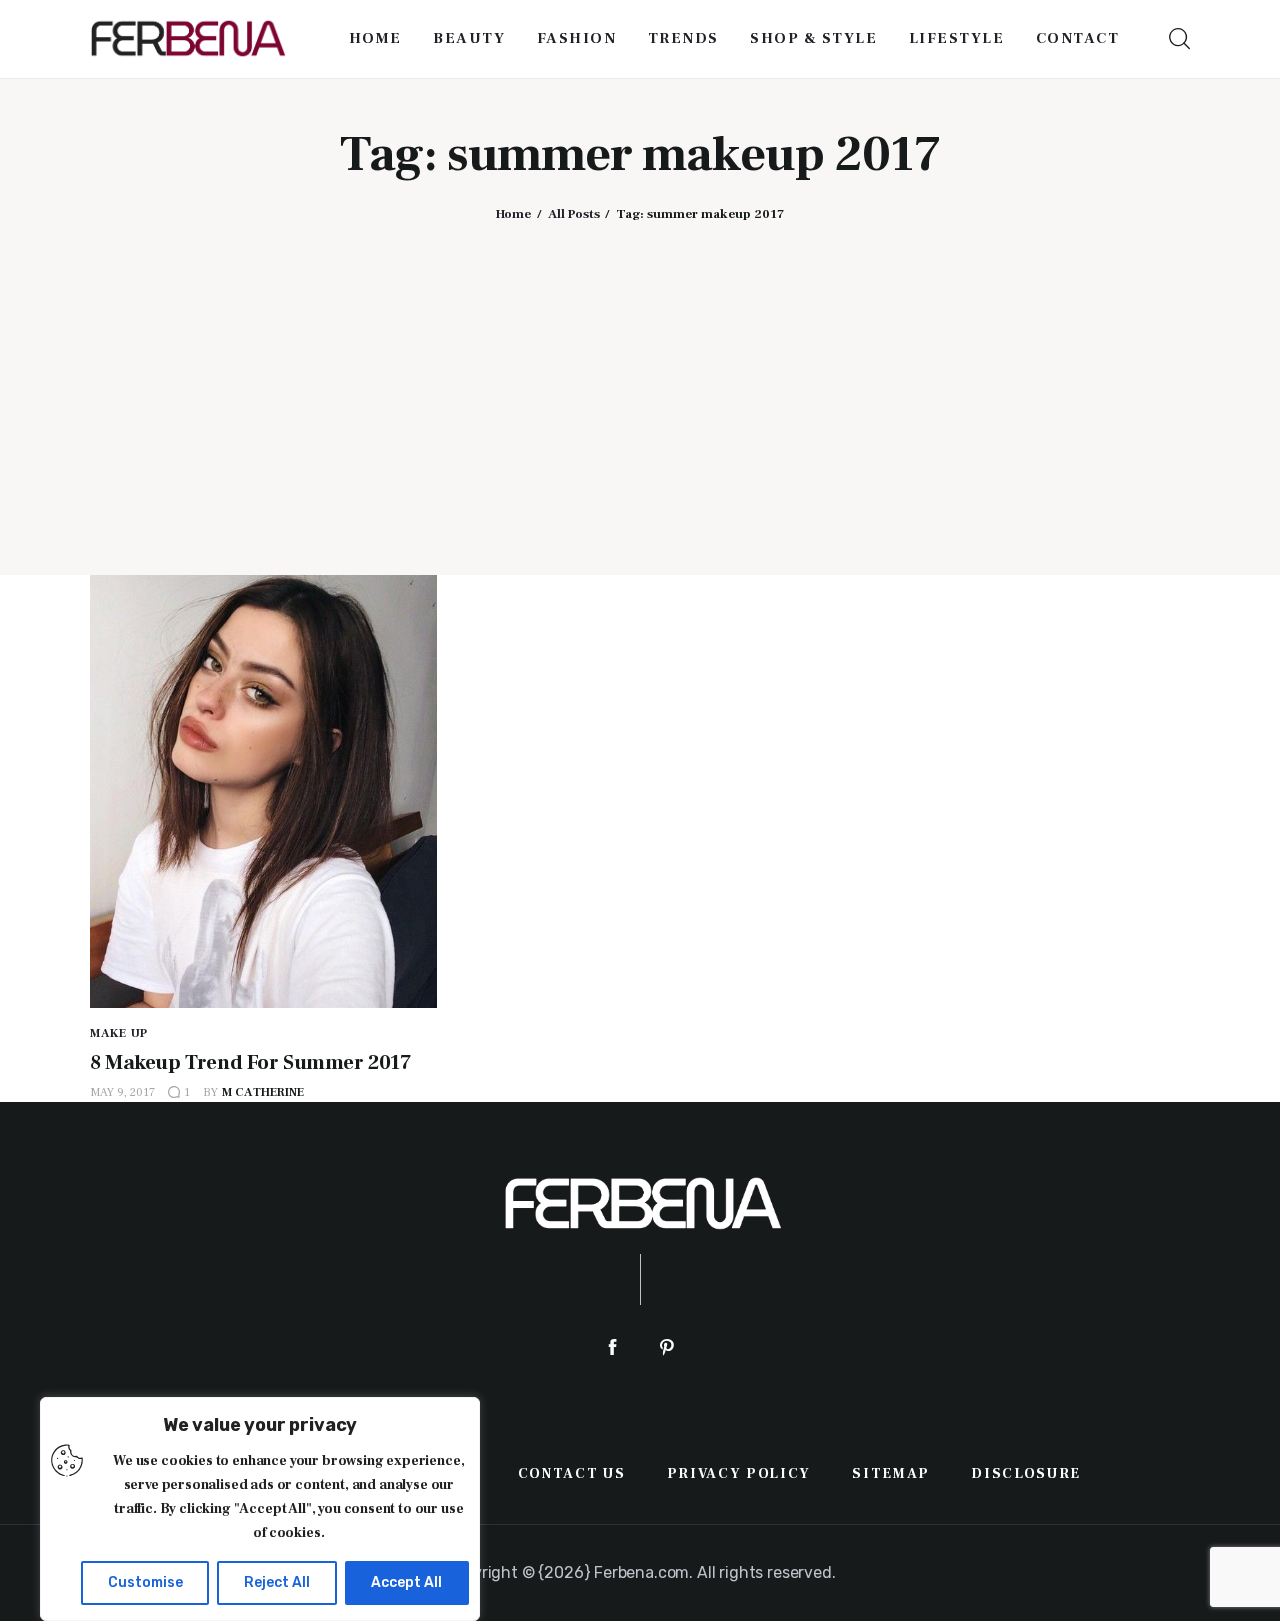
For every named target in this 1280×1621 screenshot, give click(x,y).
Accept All (406, 1582)
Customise (145, 1582)
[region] (260, 1509)
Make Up (119, 1033)
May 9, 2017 (122, 1092)
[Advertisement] (640, 383)
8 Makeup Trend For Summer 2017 (250, 1062)
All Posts (574, 214)
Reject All (277, 1582)
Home (513, 214)
